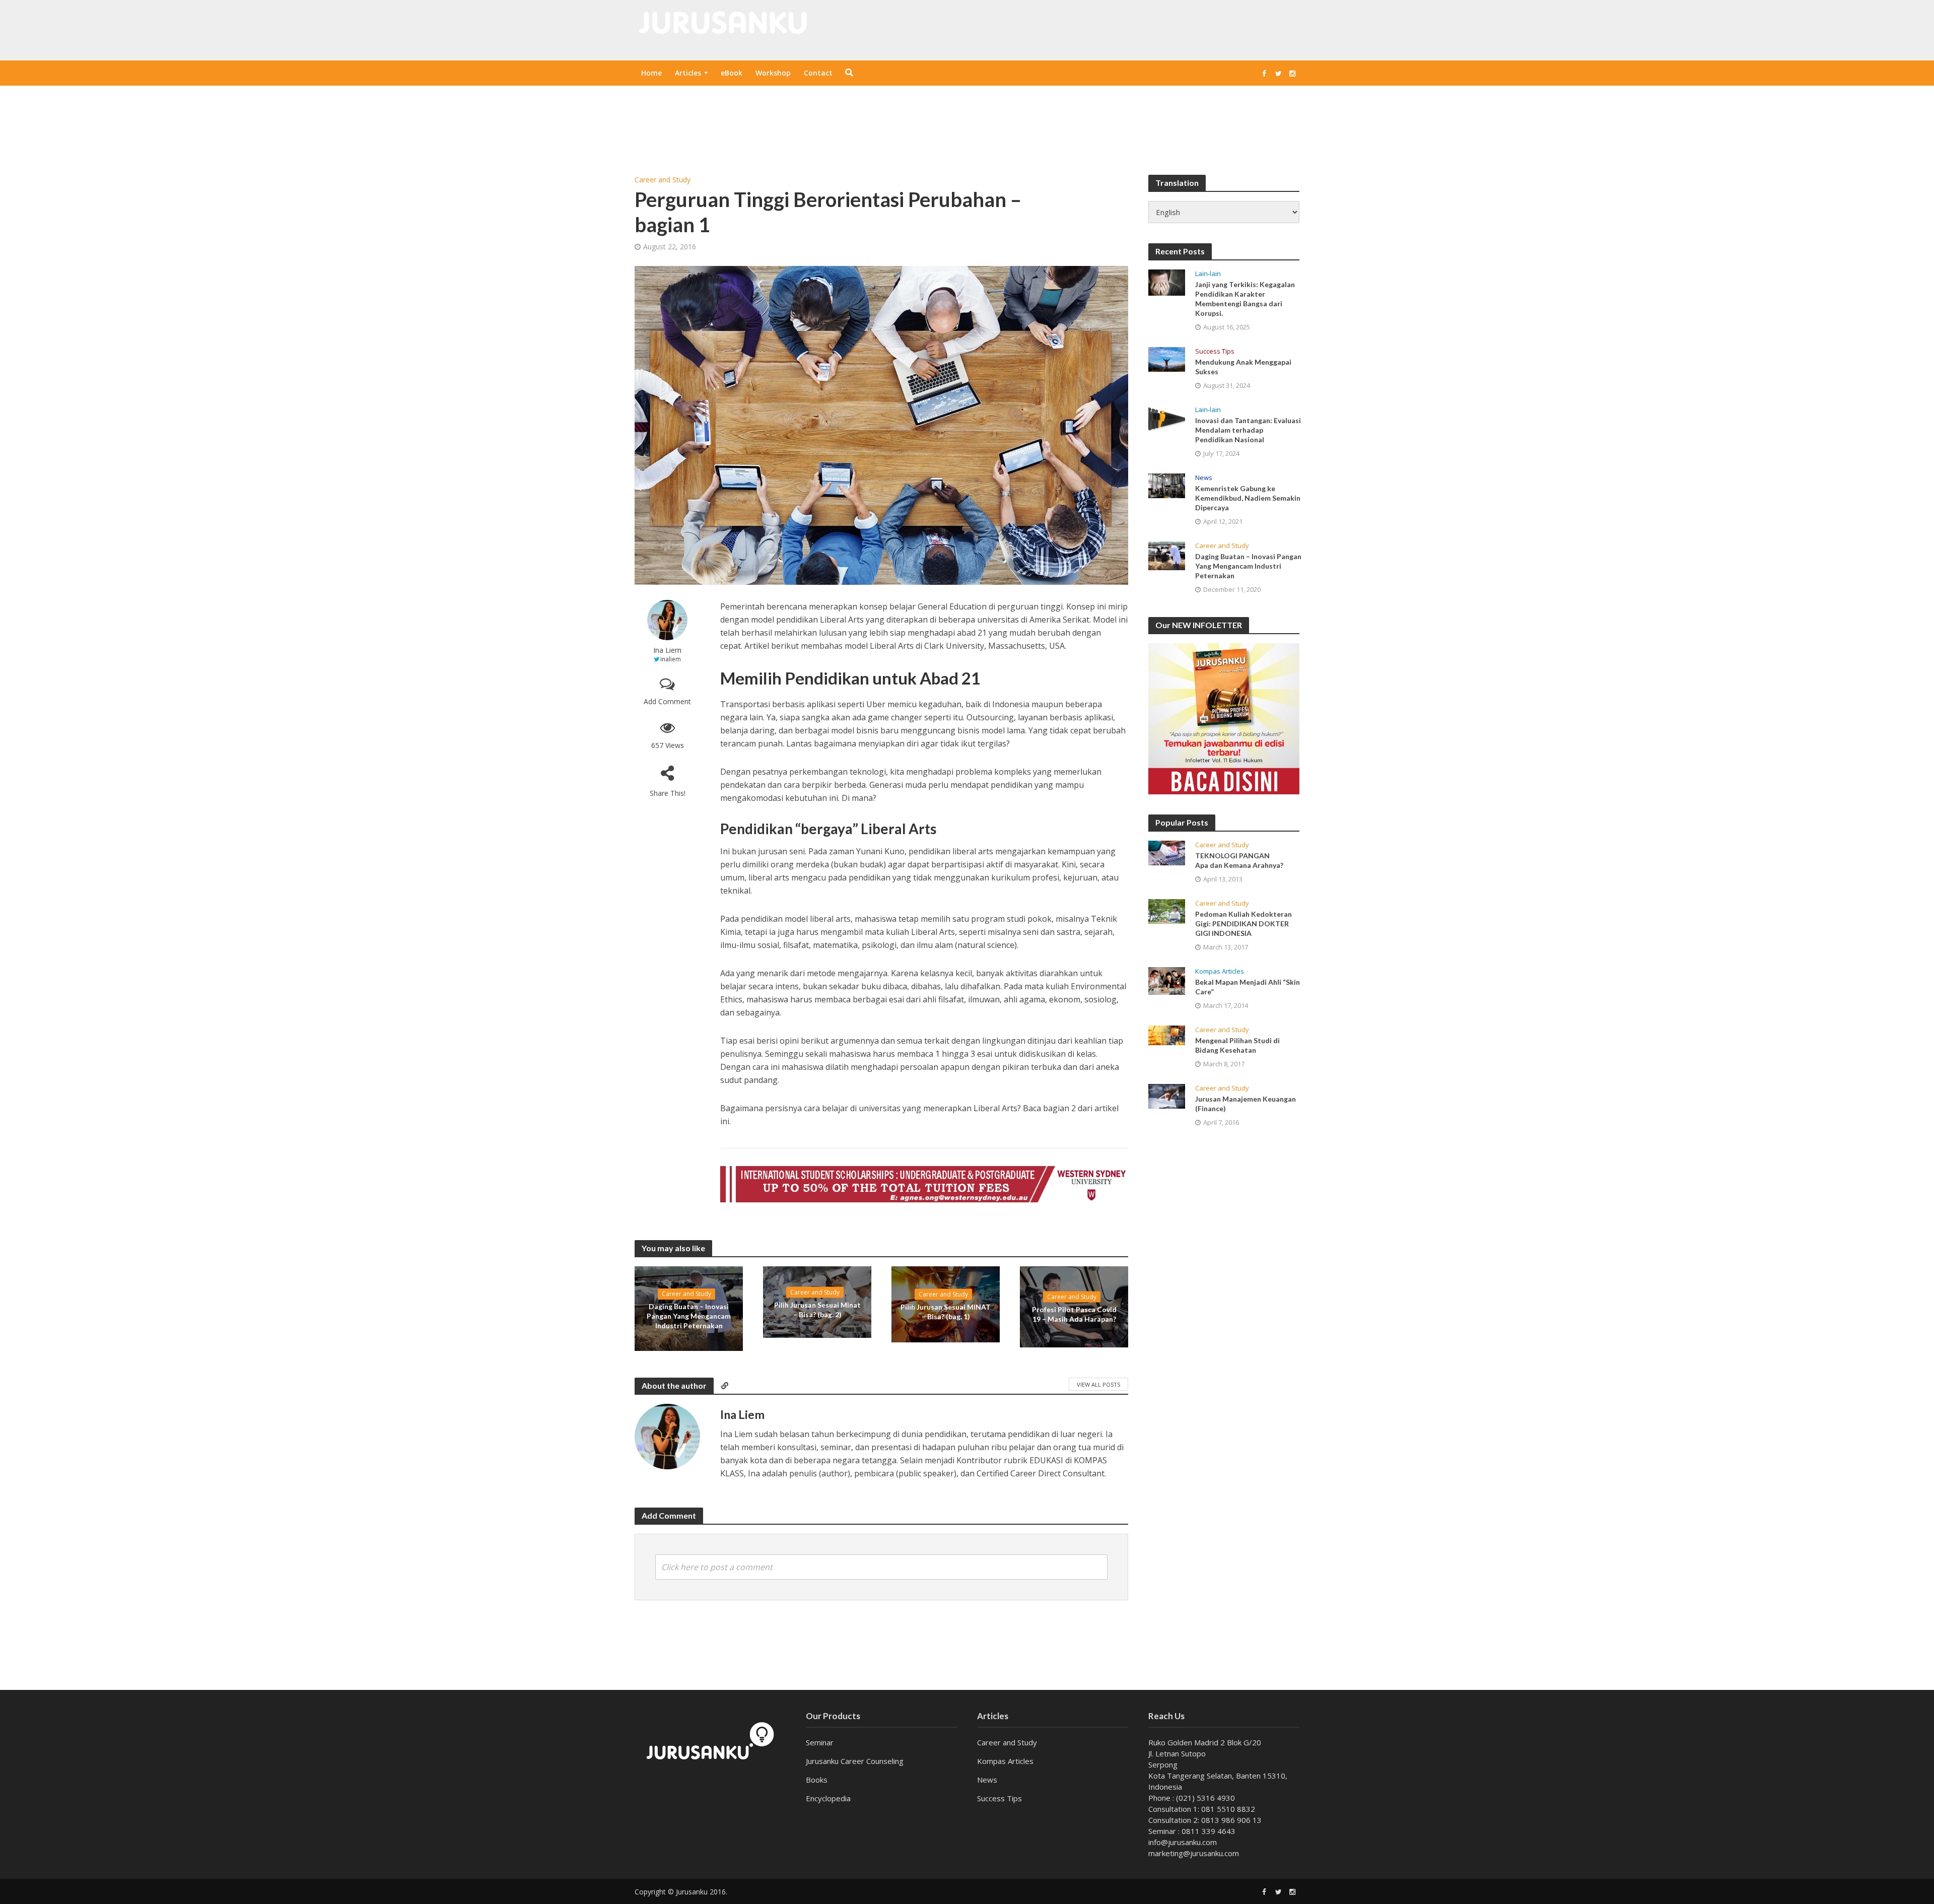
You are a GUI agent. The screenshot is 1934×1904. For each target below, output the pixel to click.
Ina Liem (667, 650)
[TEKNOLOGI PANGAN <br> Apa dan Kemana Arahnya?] (1167, 853)
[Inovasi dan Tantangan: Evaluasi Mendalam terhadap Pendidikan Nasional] (1167, 419)
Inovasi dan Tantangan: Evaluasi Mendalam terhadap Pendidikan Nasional (1248, 430)
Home (651, 73)
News (1204, 478)
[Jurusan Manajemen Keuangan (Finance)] (1167, 1096)
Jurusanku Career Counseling (855, 1761)
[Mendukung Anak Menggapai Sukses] (1167, 359)
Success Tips (1215, 351)
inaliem (671, 659)
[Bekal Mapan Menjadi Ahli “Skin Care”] (1167, 981)
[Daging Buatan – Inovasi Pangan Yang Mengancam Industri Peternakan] (1167, 556)
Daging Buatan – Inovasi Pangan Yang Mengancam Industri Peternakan (689, 1316)
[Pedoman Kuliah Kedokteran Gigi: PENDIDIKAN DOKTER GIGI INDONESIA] (1167, 911)
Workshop (773, 73)
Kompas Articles (1220, 971)
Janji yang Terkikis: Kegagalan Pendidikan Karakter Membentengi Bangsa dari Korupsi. (1245, 299)
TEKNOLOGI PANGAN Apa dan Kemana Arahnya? (1239, 860)
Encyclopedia (828, 1798)
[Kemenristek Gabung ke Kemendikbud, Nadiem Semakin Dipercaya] (1167, 486)
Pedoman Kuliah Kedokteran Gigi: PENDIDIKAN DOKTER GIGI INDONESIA (1244, 924)
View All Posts (1098, 1384)
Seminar (820, 1742)
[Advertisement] (967, 118)
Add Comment (667, 701)
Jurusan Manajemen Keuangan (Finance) (1246, 1104)
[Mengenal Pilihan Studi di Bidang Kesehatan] (1167, 1035)
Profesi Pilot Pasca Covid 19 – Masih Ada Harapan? (1074, 1314)
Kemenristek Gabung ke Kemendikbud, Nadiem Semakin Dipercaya (1248, 498)
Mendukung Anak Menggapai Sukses (1243, 367)
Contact (818, 73)
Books (817, 1780)
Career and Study (663, 180)
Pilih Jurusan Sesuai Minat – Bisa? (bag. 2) (817, 1309)
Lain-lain (1208, 274)
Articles (688, 73)
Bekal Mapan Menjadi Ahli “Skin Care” (1248, 987)
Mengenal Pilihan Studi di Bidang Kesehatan (1237, 1045)
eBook (732, 73)
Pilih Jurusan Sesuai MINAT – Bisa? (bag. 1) (946, 1312)
